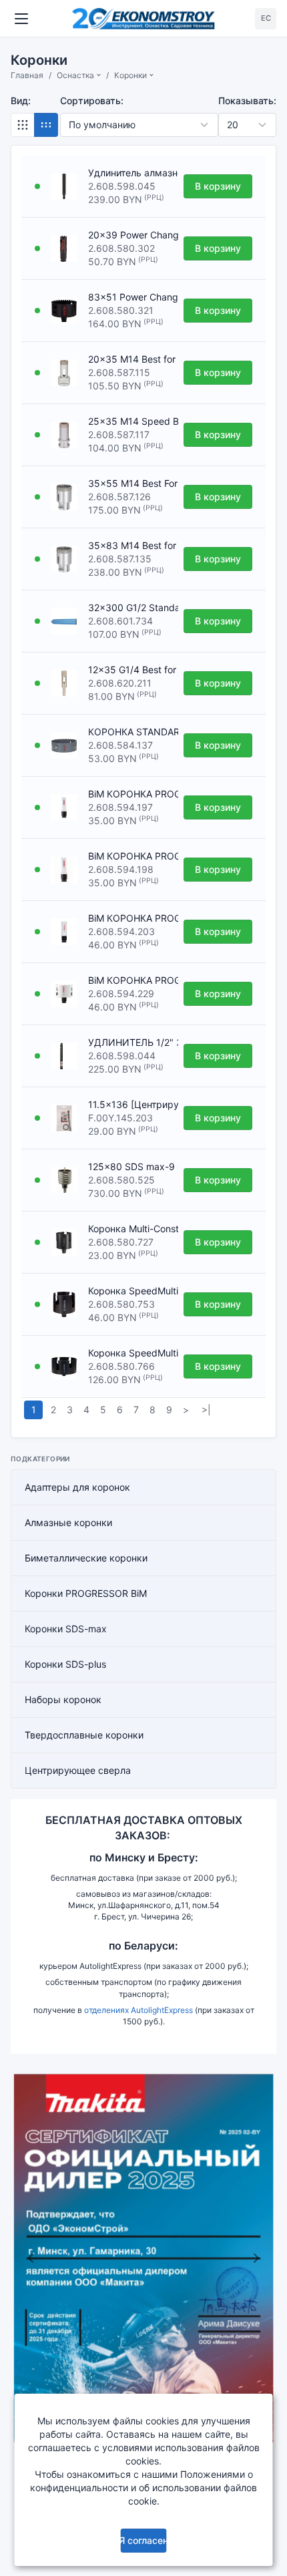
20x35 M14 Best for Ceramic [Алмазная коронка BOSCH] (130, 359)
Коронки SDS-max (66, 1629)
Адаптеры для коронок (77, 1487)
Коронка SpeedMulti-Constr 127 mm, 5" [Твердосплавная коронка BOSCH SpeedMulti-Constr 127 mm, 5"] (130, 1353)
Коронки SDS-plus (65, 1664)
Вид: (21, 101)
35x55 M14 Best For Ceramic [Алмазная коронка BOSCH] (130, 483)
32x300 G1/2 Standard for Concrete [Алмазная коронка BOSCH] (130, 607)
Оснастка (75, 75)
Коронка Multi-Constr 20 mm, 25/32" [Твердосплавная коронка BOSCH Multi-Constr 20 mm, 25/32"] (130, 1229)
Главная (27, 75)
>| (206, 1410)
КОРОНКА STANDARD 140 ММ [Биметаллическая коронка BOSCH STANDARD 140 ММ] (130, 732)
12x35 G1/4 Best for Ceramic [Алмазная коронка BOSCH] (130, 670)
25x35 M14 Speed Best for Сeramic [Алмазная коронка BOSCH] (130, 421)
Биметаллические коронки (86, 1558)
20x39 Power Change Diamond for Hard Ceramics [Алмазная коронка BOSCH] (130, 235)
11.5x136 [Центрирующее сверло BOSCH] (130, 1104)
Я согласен (143, 2540)
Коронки (130, 75)
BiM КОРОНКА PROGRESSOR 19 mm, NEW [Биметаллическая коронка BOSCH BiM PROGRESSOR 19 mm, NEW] (130, 856)
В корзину (218, 186)
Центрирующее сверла (78, 1770)
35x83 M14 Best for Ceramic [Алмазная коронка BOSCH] (130, 545)
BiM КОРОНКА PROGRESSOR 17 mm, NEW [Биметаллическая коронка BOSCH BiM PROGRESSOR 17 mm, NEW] (130, 794)
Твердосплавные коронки (84, 1735)
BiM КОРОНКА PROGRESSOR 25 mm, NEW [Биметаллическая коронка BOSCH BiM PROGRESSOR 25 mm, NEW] (130, 918)
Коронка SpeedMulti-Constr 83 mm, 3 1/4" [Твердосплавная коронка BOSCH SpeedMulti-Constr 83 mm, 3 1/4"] (130, 1291)
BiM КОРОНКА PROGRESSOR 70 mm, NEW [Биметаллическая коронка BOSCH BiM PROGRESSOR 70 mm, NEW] (130, 980)
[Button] (23, 125)
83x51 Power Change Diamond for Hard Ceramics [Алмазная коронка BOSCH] (130, 297)
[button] (31, 2258)
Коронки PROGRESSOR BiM (86, 1593)
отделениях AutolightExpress (138, 2010)
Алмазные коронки (68, 1522)
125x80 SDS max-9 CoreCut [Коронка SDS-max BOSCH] (130, 1166)
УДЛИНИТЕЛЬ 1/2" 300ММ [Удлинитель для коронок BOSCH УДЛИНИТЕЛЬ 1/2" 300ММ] (130, 1042)
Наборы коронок (63, 1699)
